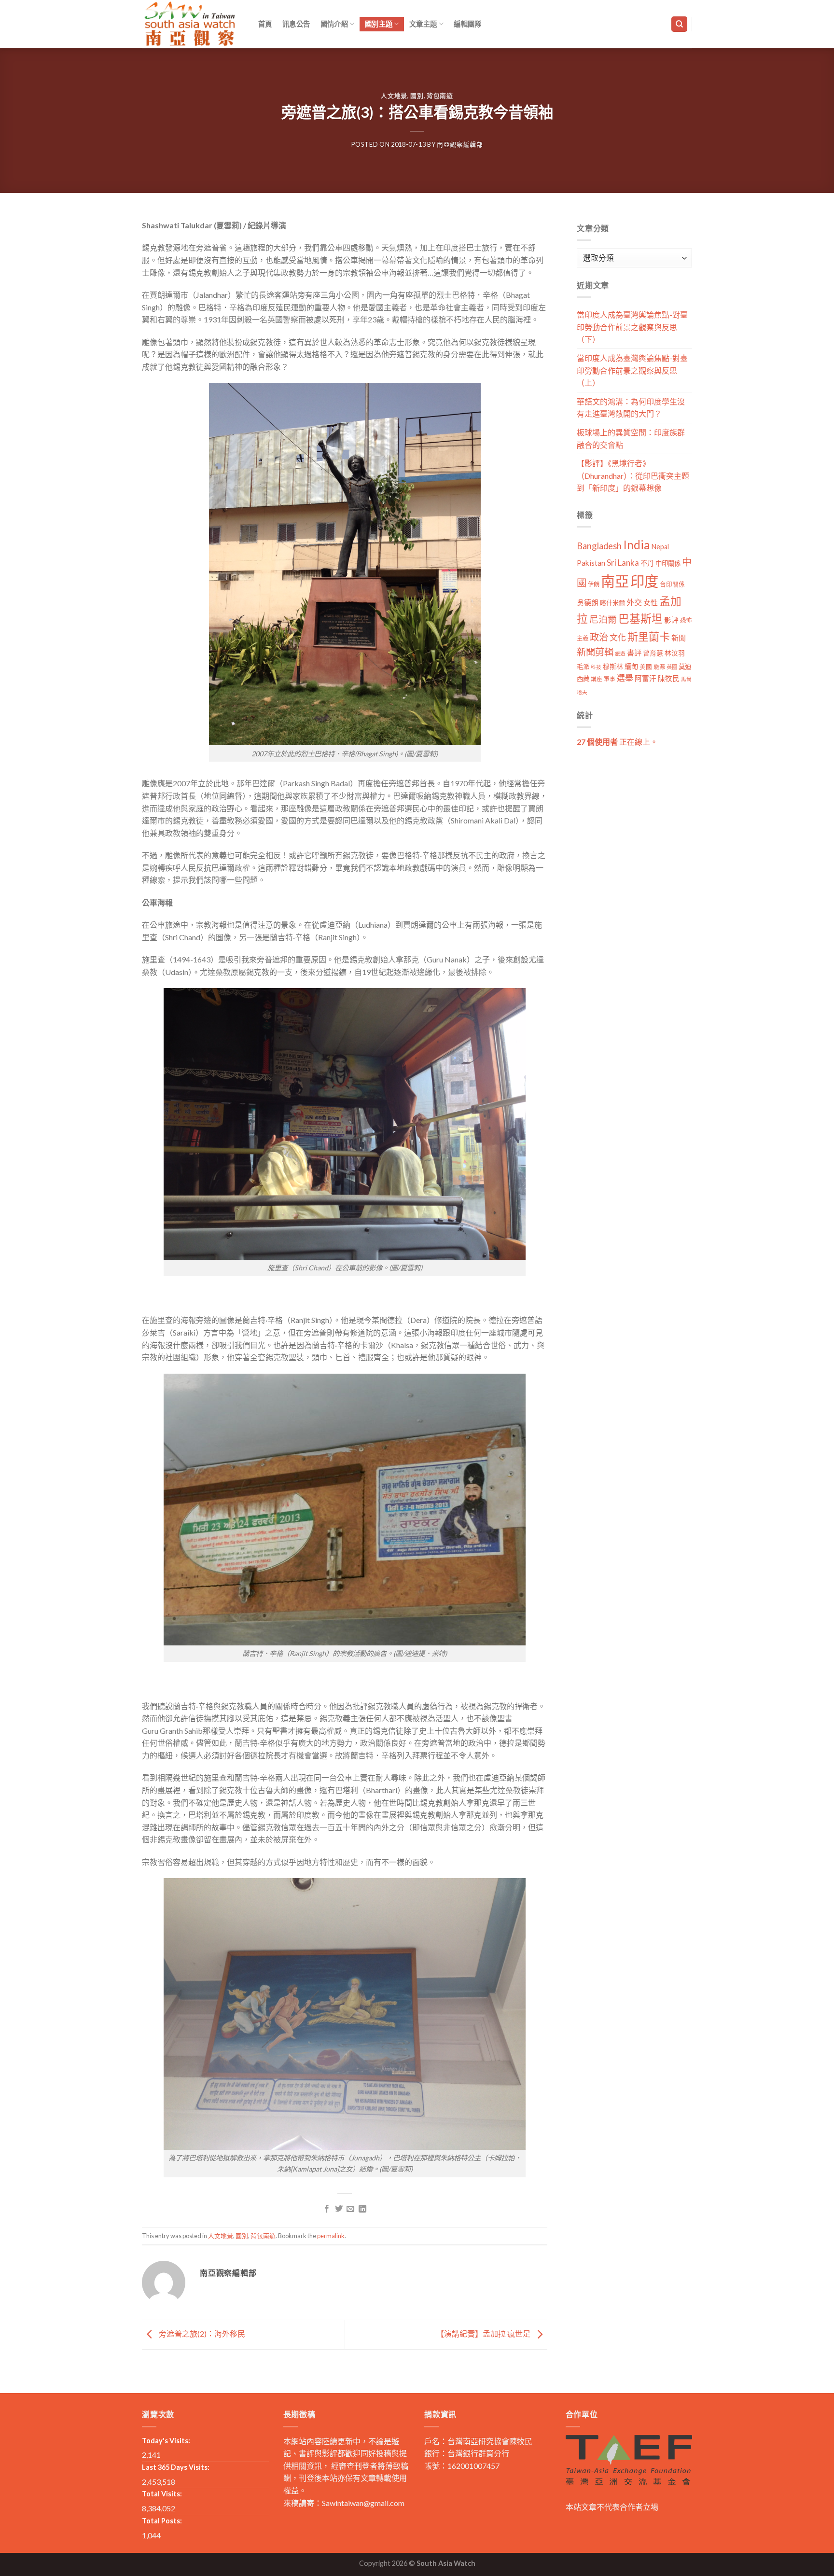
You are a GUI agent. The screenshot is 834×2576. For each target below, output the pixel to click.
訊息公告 (296, 24)
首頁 (265, 24)
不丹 (647, 563)
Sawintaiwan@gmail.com (363, 2503)
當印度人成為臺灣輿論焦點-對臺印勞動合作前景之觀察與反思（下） (632, 327)
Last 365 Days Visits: (176, 2467)
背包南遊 (440, 96)
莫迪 (685, 667)
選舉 (625, 678)
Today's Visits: (166, 2441)
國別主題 (379, 24)
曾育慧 (653, 653)
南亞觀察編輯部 (460, 144)
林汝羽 (675, 653)
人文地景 (394, 96)
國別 (417, 96)
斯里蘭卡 (649, 636)
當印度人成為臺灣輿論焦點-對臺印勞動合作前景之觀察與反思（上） (632, 370)
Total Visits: (162, 2494)
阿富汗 (646, 678)
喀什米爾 (612, 603)
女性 (651, 602)
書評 (634, 653)
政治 (599, 637)
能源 (659, 667)
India (637, 545)
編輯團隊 (467, 24)
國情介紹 (334, 24)
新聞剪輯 (595, 652)
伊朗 (594, 584)
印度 (644, 581)
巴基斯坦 (640, 619)
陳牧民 (669, 678)
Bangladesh (599, 546)
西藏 (583, 679)
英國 (672, 667)
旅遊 (620, 653)
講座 (597, 679)
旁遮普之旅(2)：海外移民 (201, 2333)
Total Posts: (162, 2521)
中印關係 (668, 563)
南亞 (615, 581)
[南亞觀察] (190, 24)
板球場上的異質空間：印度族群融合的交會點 (631, 439)
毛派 (583, 667)
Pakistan (591, 563)
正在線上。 (617, 742)
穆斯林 (613, 666)
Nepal (660, 547)
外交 (634, 602)
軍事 (610, 679)
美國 (646, 667)
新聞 (679, 638)
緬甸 (631, 666)
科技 (596, 667)
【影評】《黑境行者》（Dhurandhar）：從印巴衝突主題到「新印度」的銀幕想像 (633, 475)
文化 (618, 637)
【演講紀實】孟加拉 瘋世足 (484, 2333)
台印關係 (672, 584)
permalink (331, 2236)
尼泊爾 (603, 619)
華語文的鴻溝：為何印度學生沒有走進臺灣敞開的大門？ (631, 408)
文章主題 (423, 24)
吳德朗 (588, 603)
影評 (671, 620)
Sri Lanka (623, 563)
